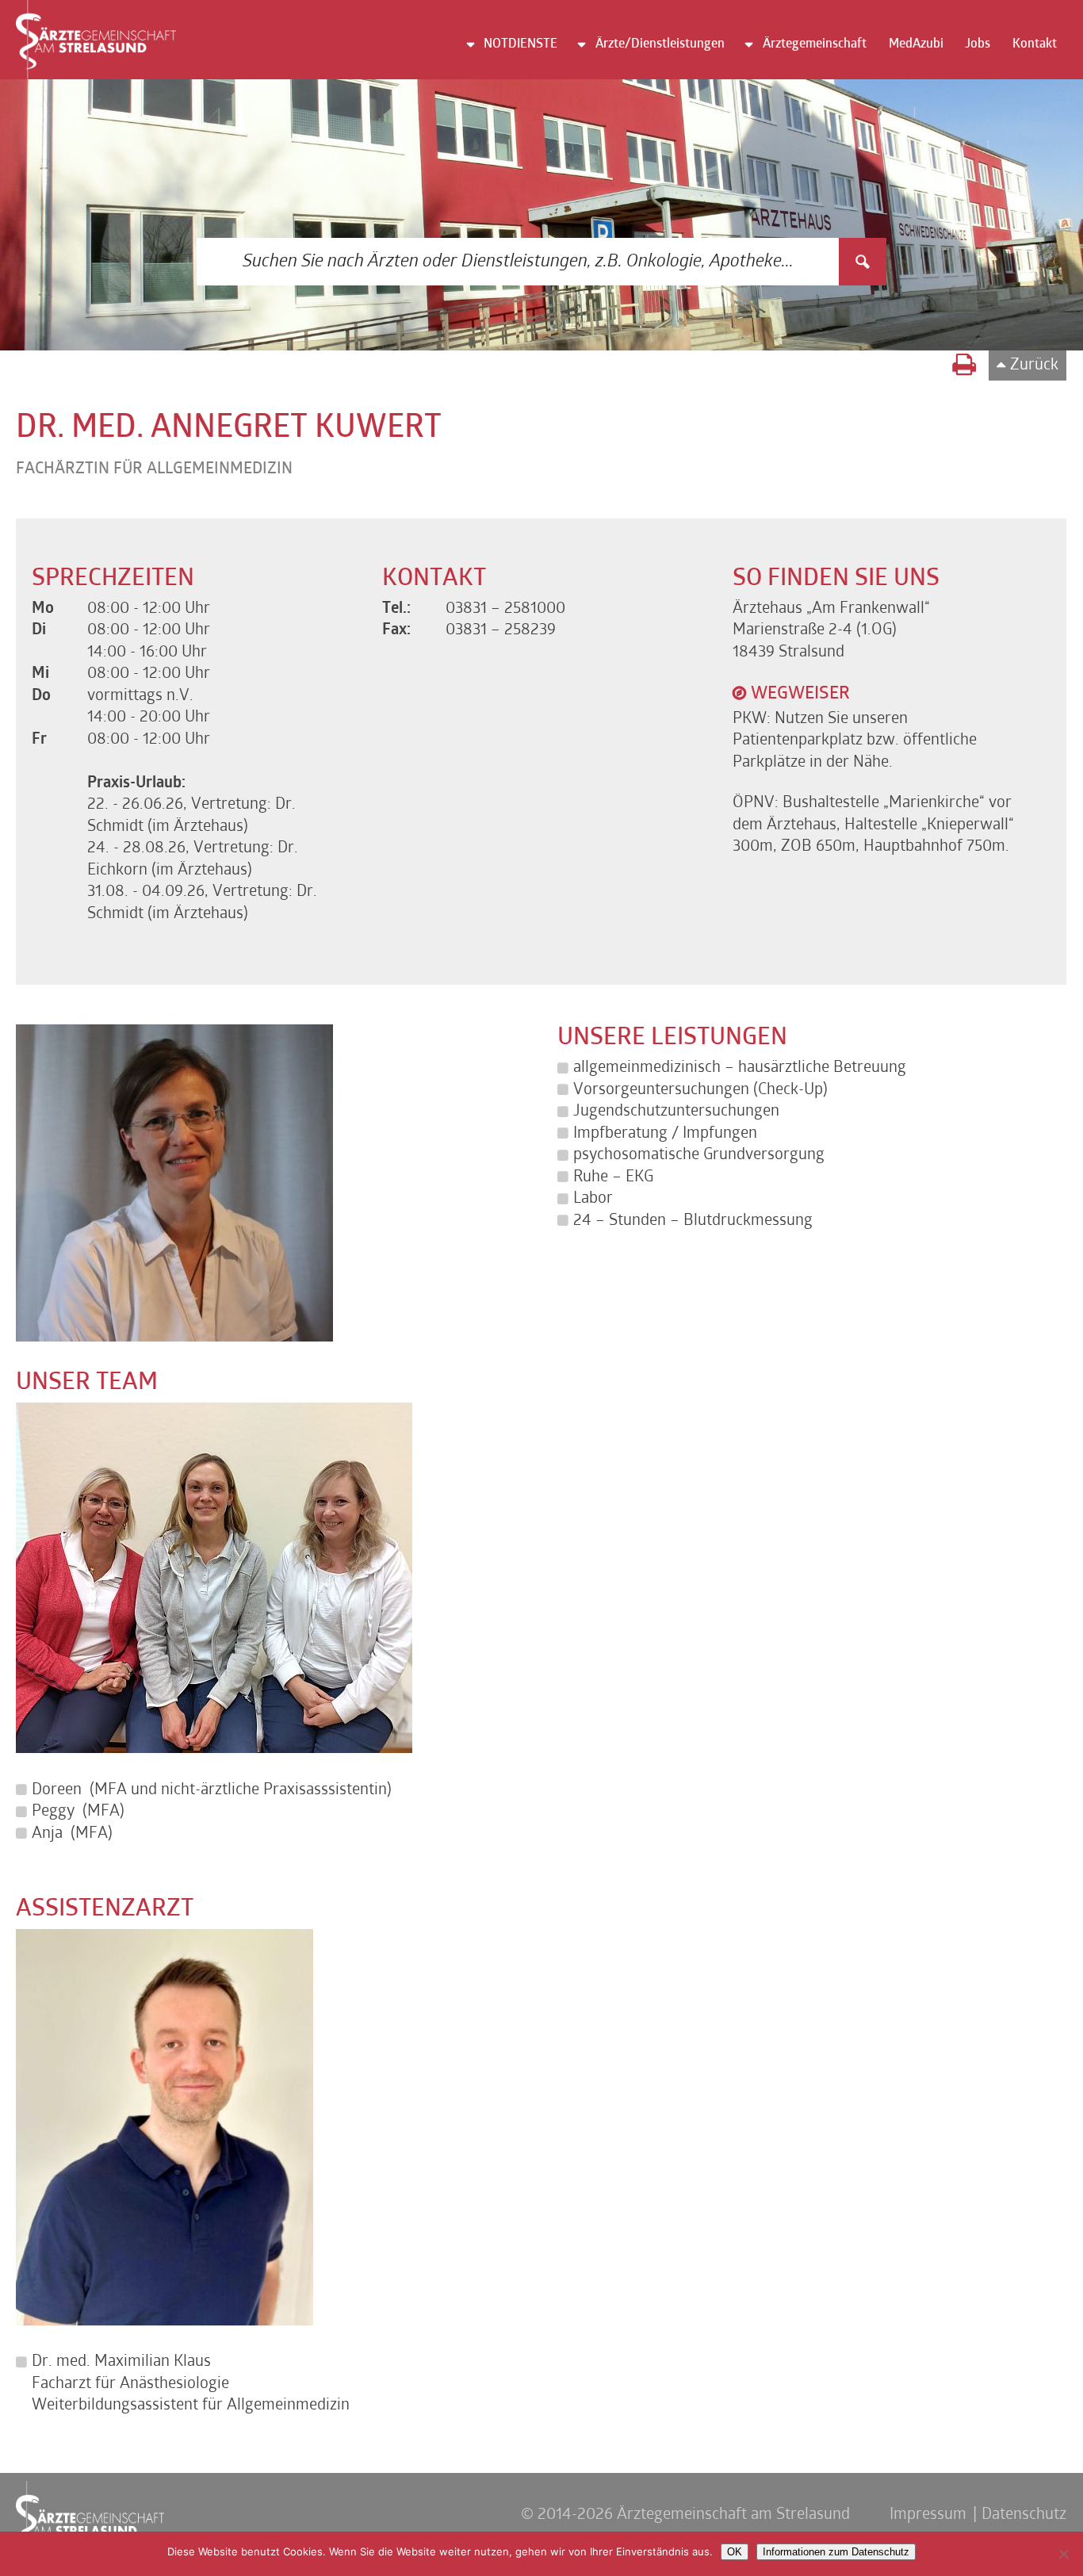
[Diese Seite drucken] (964, 367)
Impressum (928, 2515)
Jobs (978, 44)
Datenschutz (1024, 2515)
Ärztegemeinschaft (815, 44)
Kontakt (1035, 44)
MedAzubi (916, 44)
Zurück (1034, 366)
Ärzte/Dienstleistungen (660, 44)
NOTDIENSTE (520, 44)
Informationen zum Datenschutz (836, 2552)
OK (735, 2552)
